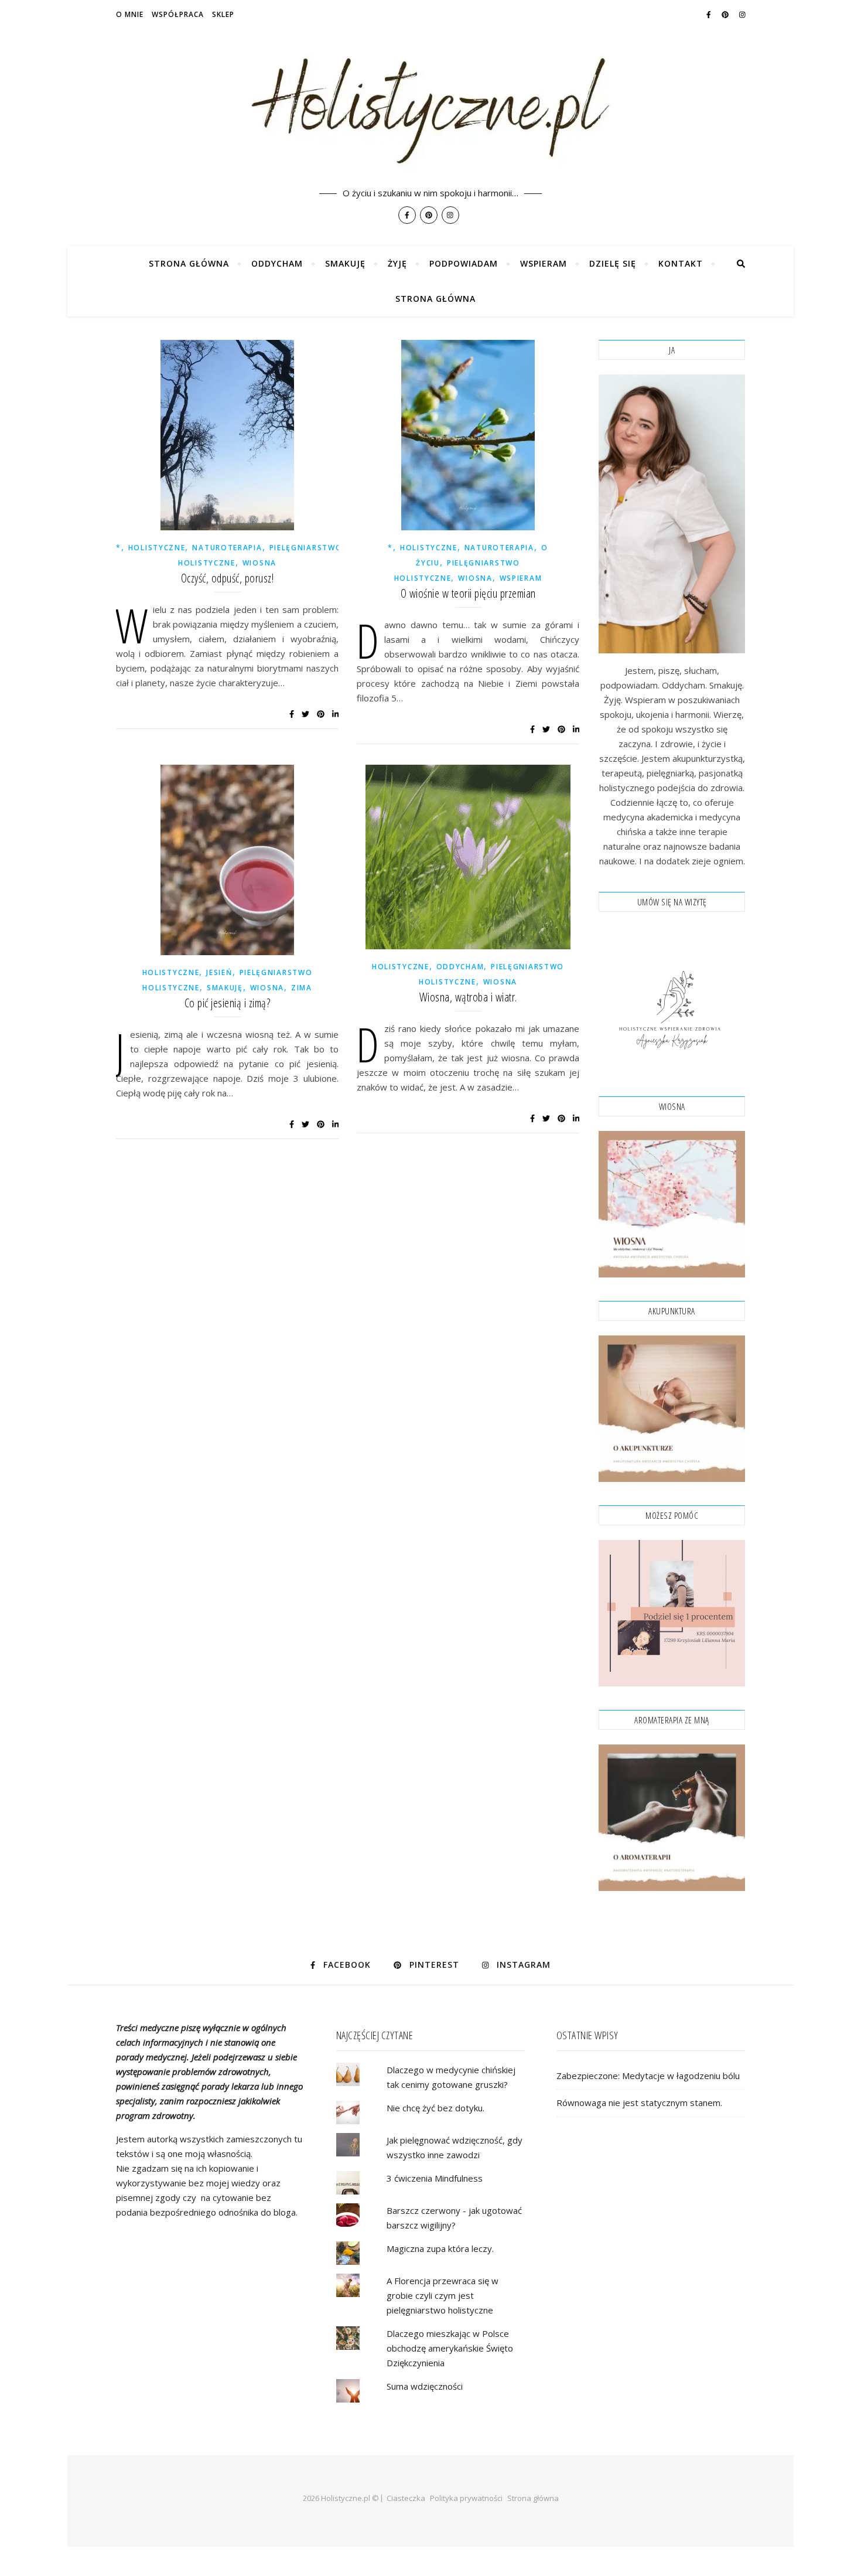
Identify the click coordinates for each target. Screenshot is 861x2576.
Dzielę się (613, 263)
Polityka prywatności (466, 2498)
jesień (219, 972)
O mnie (130, 14)
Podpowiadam (464, 263)
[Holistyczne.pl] (430, 123)
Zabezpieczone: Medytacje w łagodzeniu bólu (648, 2076)
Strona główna (189, 263)
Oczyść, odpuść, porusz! (228, 578)
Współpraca (178, 14)
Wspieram (544, 263)
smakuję (225, 988)
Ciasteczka (406, 2498)
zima (302, 988)
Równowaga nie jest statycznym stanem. (639, 2103)
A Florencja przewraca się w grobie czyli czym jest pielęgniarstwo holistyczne (443, 2295)
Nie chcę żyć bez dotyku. (435, 2108)
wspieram (521, 578)
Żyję (397, 263)
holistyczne (157, 548)
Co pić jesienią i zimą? (228, 1003)
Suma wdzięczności (425, 2386)
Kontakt (681, 263)
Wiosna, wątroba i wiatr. (468, 997)
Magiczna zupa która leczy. (440, 2248)
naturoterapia (227, 548)
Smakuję (345, 263)
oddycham (460, 967)
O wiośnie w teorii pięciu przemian (468, 593)
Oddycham (277, 263)
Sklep (223, 14)
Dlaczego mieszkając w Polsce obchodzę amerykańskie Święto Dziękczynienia (450, 2348)
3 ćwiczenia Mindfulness (435, 2178)
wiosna (259, 563)
